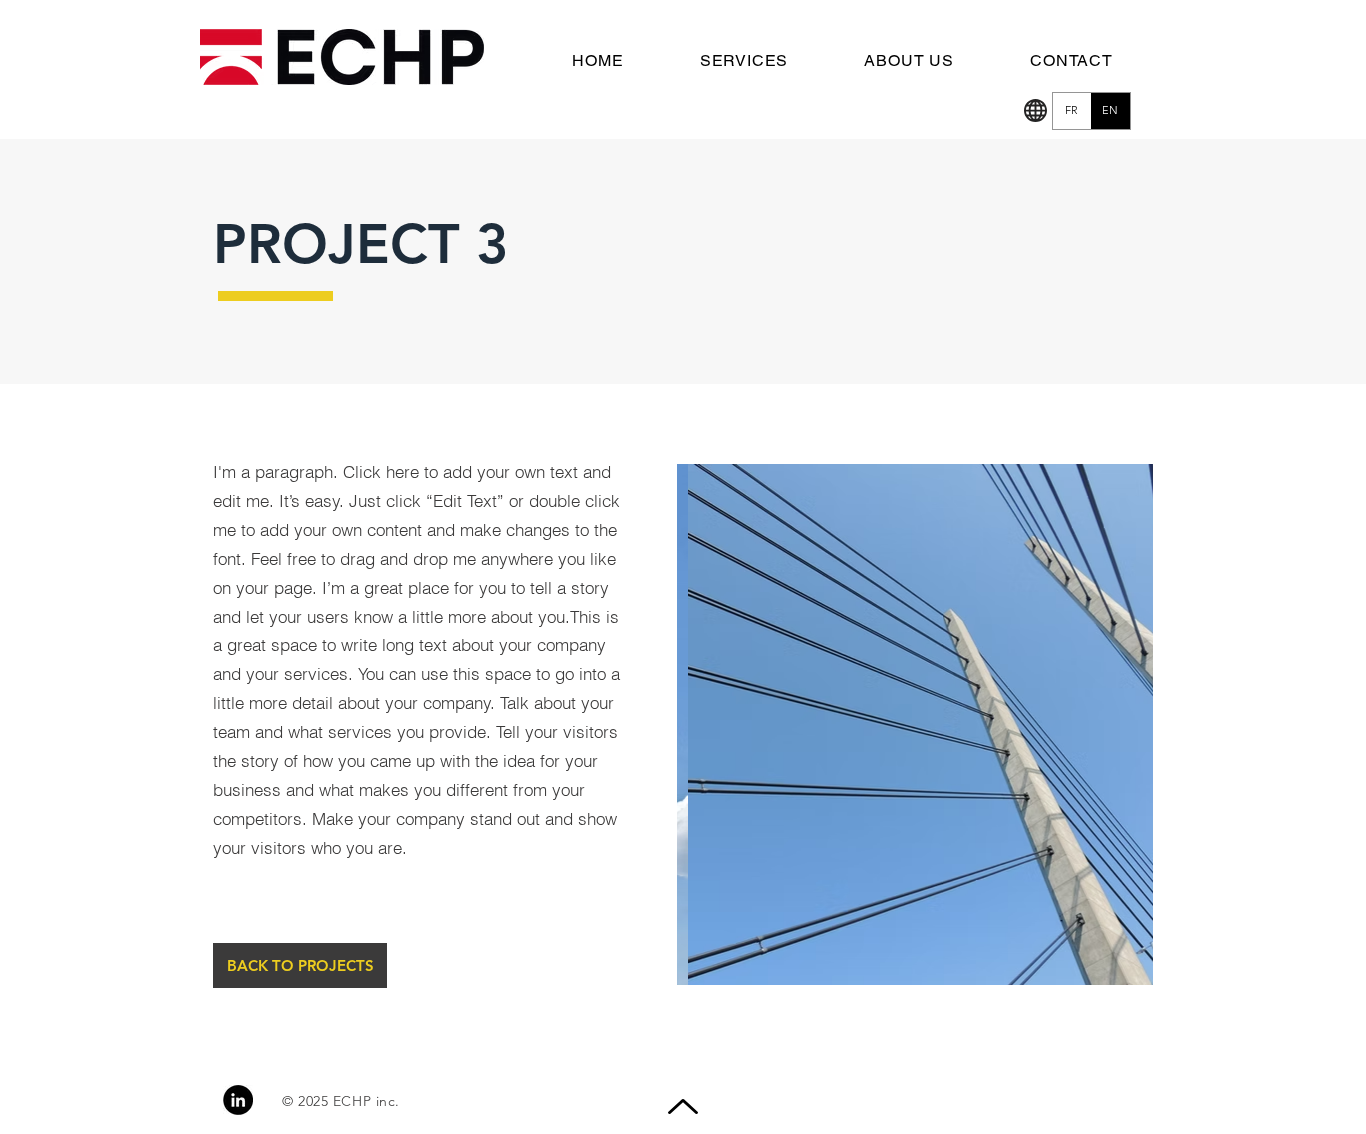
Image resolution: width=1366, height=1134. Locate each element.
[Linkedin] (238, 1100)
